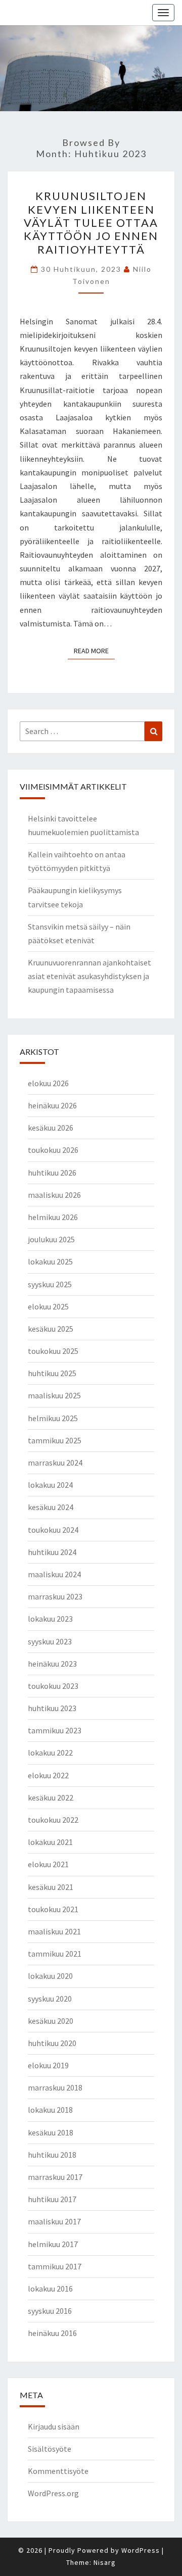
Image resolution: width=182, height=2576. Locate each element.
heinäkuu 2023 (52, 1664)
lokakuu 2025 (50, 1261)
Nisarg (105, 2562)
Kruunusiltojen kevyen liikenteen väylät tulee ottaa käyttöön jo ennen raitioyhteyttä (91, 223)
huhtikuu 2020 (52, 2043)
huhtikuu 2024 (52, 1552)
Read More (94, 650)
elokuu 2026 (48, 1083)
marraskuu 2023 (55, 1596)
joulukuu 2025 (51, 1239)
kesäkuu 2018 (51, 2132)
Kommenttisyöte (58, 2471)
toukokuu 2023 (53, 1686)
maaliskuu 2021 (54, 1931)
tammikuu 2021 (55, 1954)
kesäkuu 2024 (51, 1507)
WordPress (141, 2550)
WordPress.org (53, 2493)
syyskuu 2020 (50, 1999)
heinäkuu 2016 (52, 2333)
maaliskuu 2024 (54, 1574)
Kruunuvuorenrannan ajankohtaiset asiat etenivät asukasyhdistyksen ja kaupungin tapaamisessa (89, 976)
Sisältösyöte (50, 2449)
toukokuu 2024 (53, 1530)
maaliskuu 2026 (54, 1195)
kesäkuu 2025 (51, 1329)
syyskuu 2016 (50, 2311)
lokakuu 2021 (50, 1842)
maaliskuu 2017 (54, 2221)
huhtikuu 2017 (52, 2199)
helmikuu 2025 (53, 1418)
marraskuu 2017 (55, 2177)
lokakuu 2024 (50, 1485)
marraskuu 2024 (55, 1463)
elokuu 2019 (48, 2065)
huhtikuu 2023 (52, 1708)
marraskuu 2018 (55, 2087)
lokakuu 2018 (50, 2110)
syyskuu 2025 (50, 1284)
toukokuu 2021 (53, 1909)
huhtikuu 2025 (52, 1373)
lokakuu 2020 (50, 1976)
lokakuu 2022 (50, 1753)
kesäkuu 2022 (51, 1797)
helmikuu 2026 (53, 1217)
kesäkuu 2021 (51, 1887)
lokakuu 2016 (50, 2289)
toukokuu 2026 (53, 1150)
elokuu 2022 (48, 1775)
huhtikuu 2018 (52, 2155)
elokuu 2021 (48, 1864)
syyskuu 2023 (50, 1641)
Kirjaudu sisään (54, 2426)
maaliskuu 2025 (54, 1395)
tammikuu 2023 (55, 1730)
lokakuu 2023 (50, 1619)
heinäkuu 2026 (52, 1105)
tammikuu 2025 (55, 1440)
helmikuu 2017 (53, 2244)
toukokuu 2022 (53, 1820)
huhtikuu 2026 (52, 1173)
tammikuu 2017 (55, 2266)
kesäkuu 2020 (51, 2021)
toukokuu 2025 (53, 1351)
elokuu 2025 (48, 1306)
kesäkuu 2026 (51, 1128)
